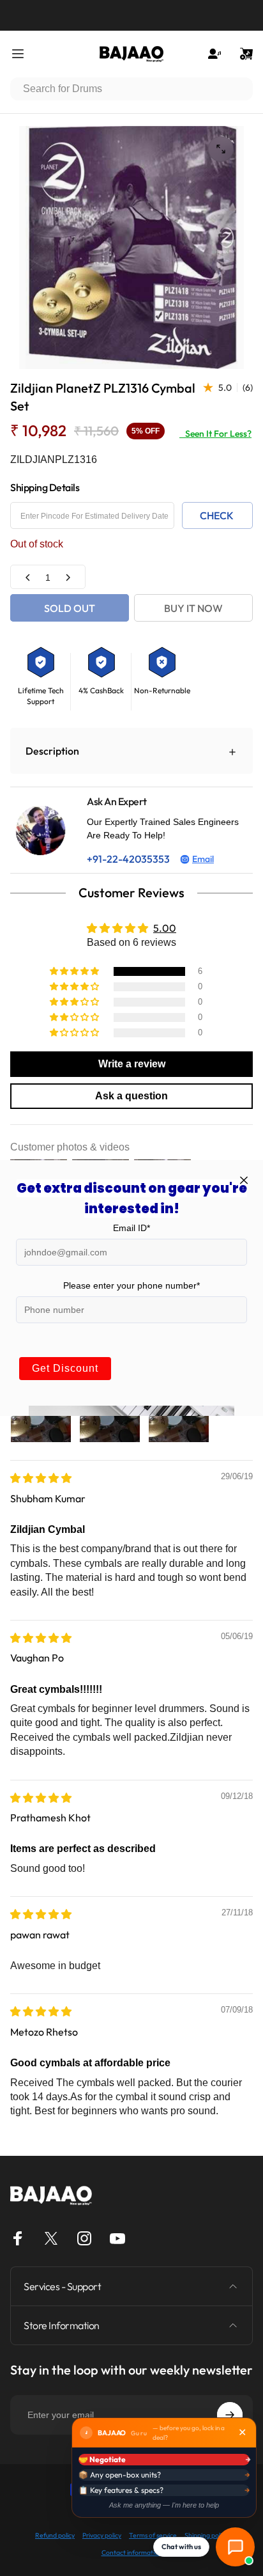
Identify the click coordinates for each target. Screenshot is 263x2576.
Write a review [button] (132, 1064)
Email (203, 859)
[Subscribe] (230, 2415)
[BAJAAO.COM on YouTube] (117, 2238)
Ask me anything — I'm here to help (164, 2505)
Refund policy (55, 2535)
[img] (41, 1478)
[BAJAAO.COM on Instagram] (84, 2238)
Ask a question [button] (131, 1096)
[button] (75, 971)
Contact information (132, 2553)
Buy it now (193, 608)
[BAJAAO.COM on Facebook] (18, 2238)
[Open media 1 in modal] (221, 149)
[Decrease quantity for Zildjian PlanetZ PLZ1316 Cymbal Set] (28, 577)
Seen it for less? (215, 434)
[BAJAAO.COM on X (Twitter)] (51, 2238)
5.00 (165, 928)
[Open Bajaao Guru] (235, 2547)
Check (217, 515)
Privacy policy (102, 2535)
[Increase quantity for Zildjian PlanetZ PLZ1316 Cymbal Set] (68, 577)
